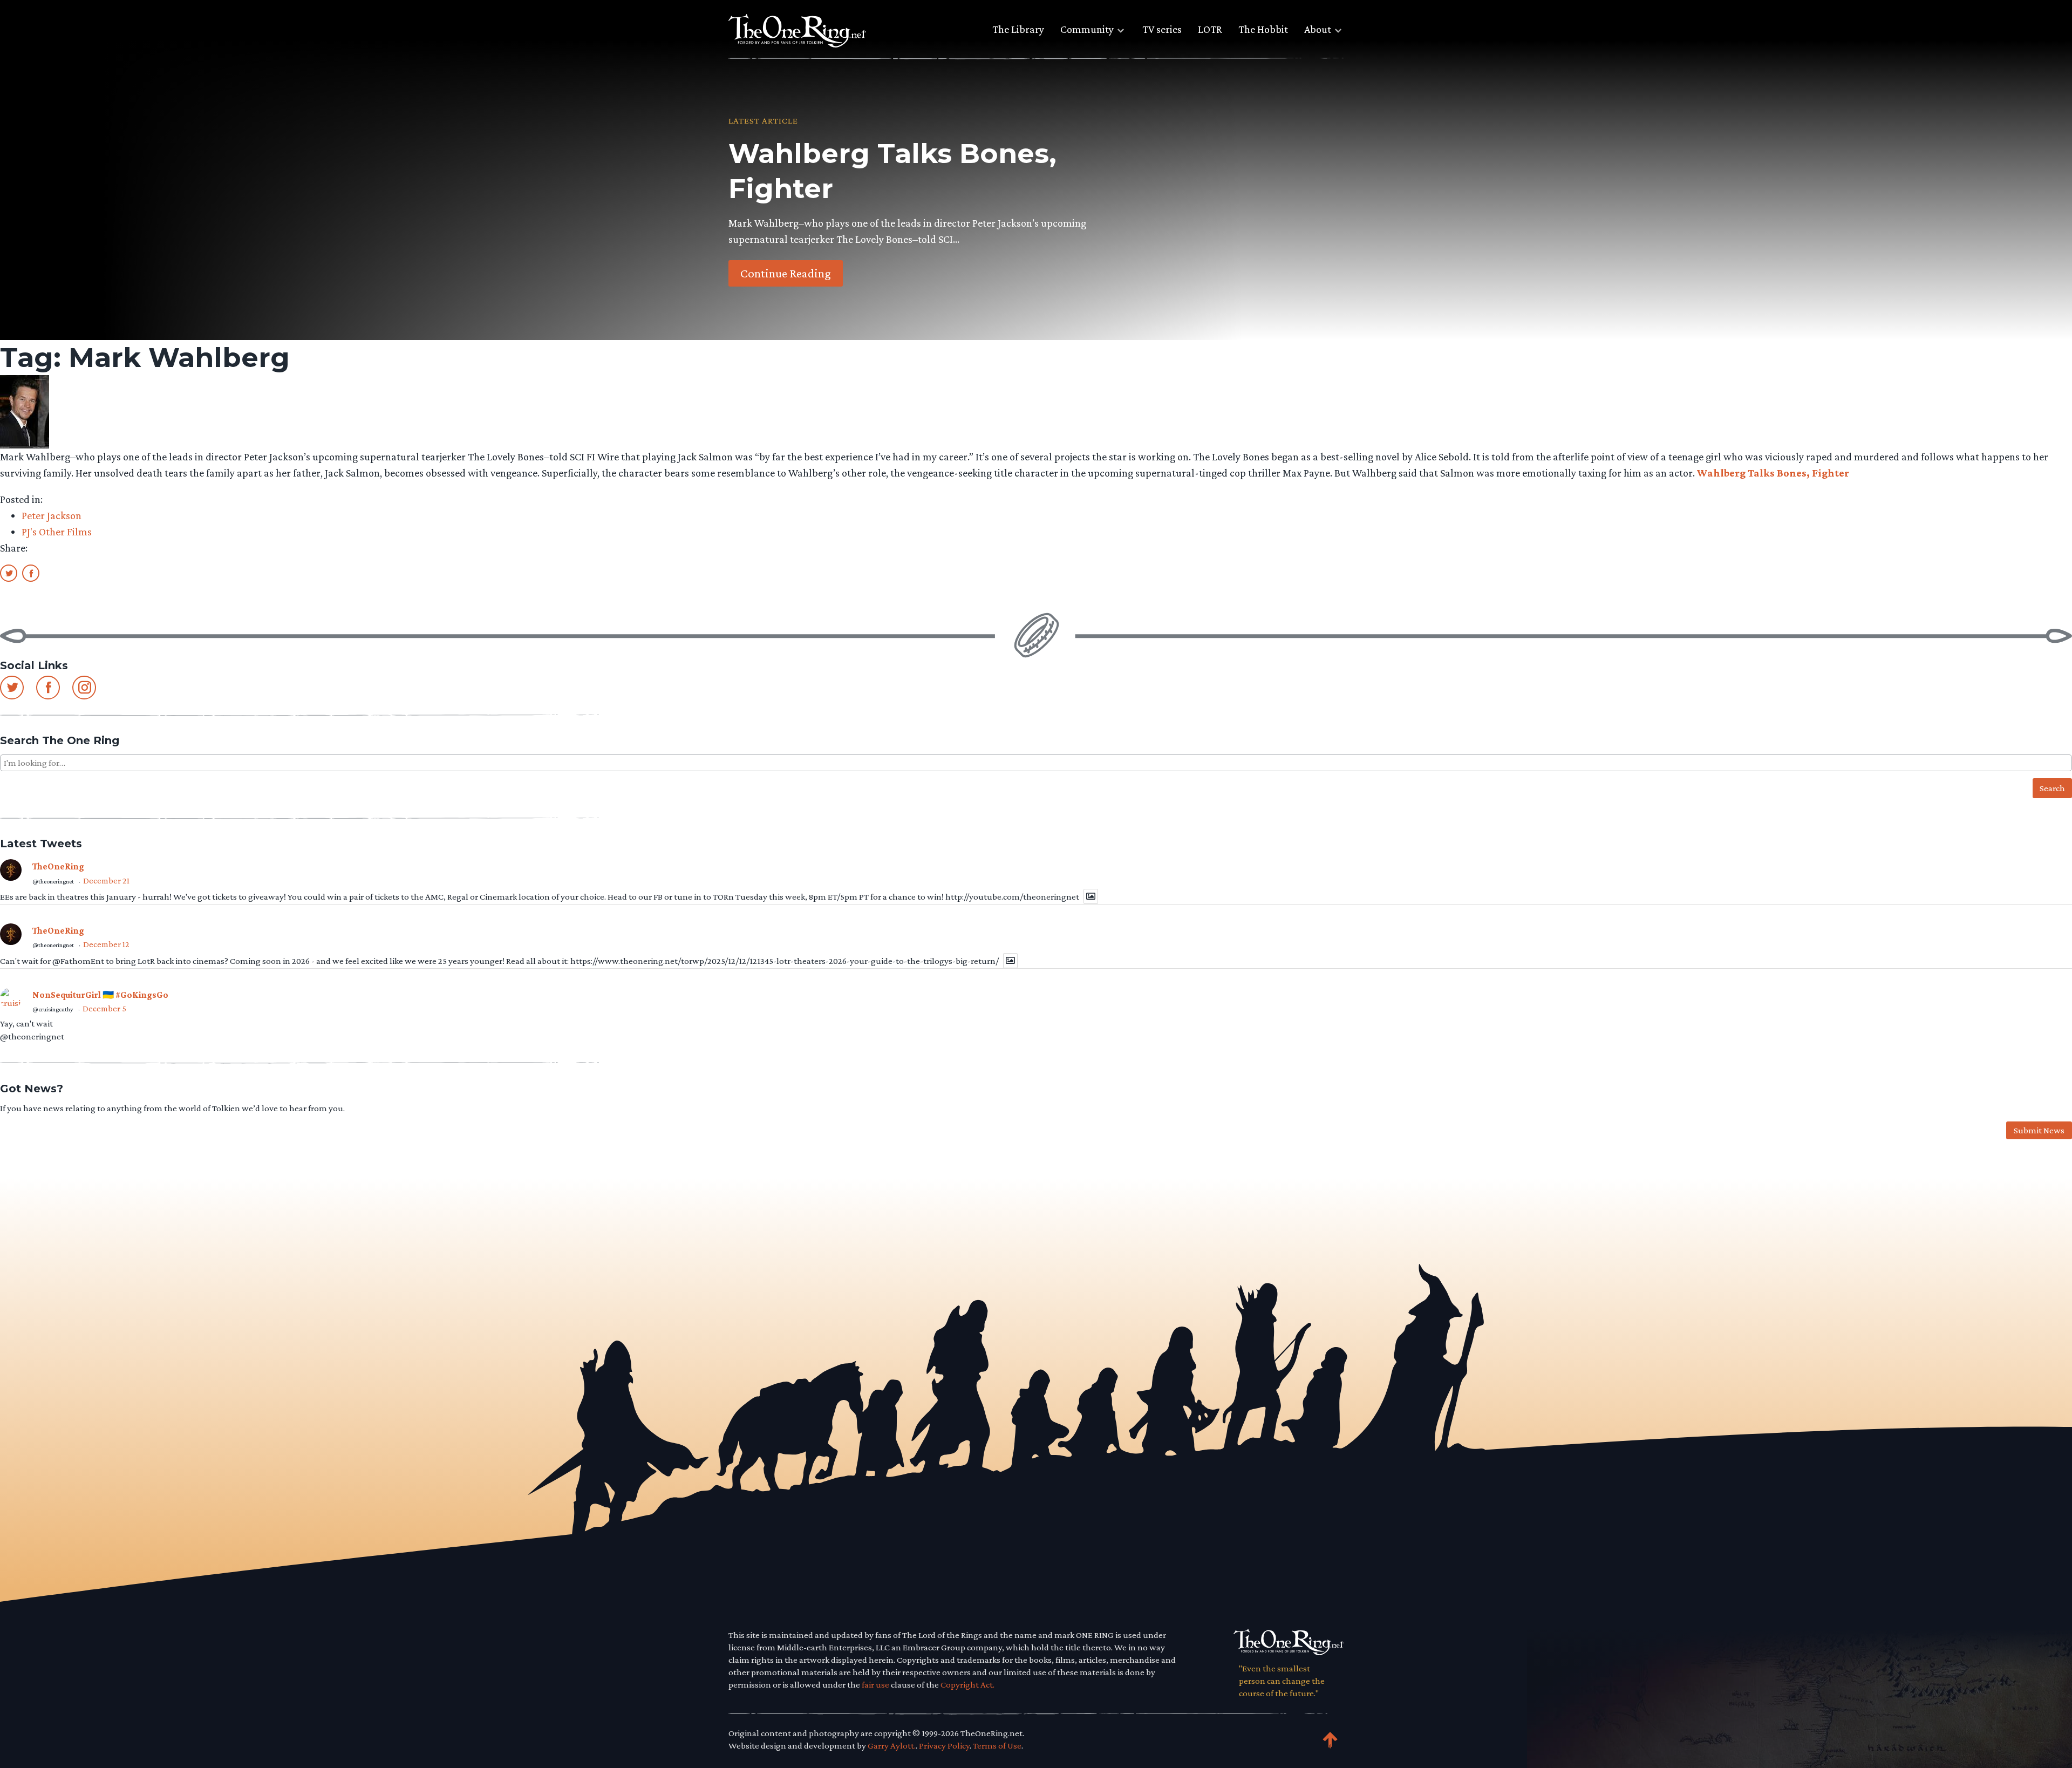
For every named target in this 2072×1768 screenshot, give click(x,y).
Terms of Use (997, 1746)
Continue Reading (786, 273)
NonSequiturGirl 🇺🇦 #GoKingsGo (100, 995)
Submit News (2039, 1130)
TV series (1162, 29)
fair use (875, 1685)
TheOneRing (58, 866)
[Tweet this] (9, 573)
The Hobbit (1263, 29)
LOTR (1210, 29)
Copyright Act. (967, 1685)
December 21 (106, 880)
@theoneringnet (53, 881)
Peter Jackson (52, 515)
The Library (1018, 29)
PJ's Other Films (57, 532)
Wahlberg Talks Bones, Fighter (1773, 473)
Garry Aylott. (892, 1746)
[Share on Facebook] (31, 573)
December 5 (104, 1008)
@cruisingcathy (53, 1009)
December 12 (106, 944)
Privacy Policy (944, 1746)
